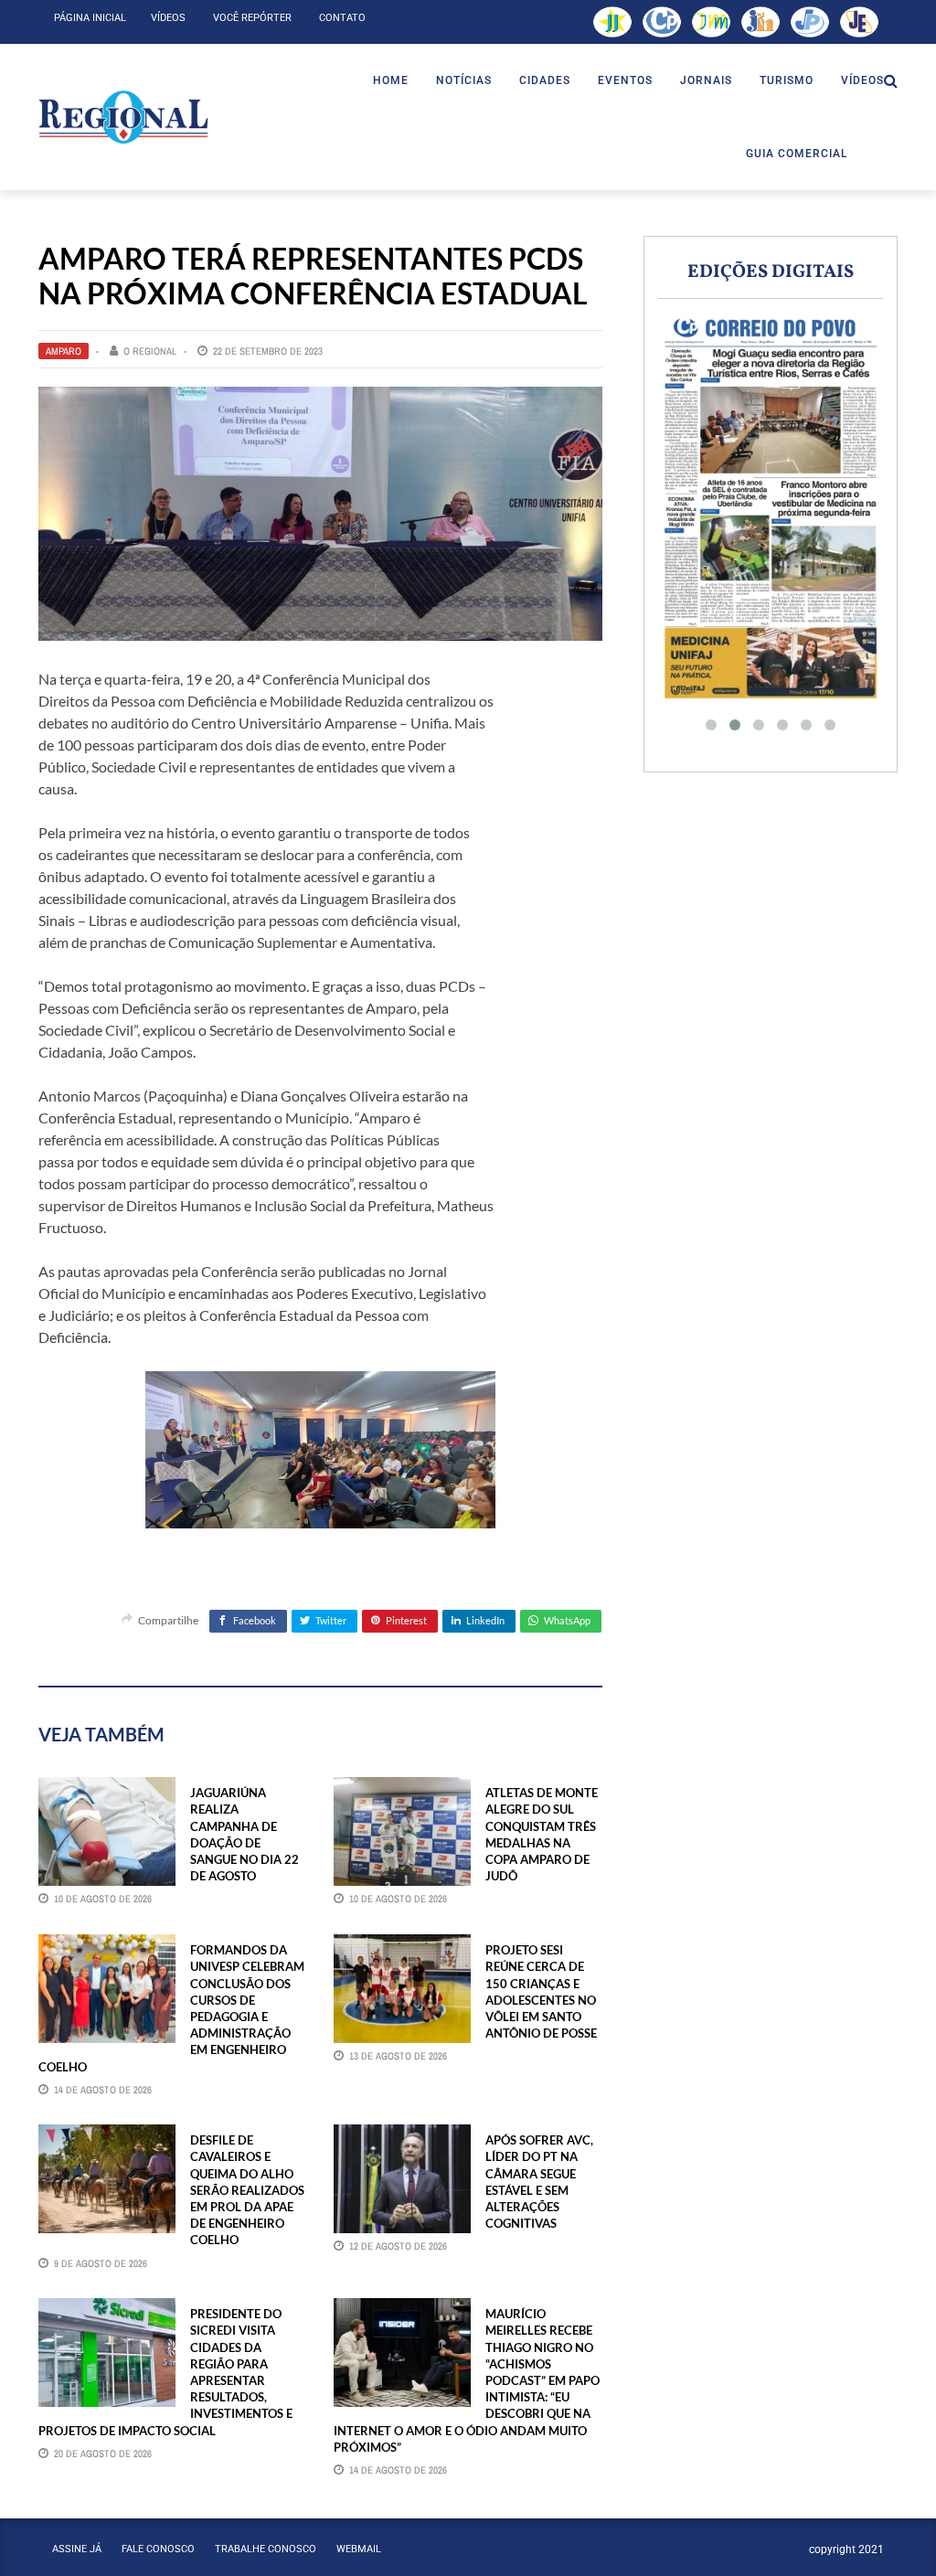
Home (391, 80)
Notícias (464, 80)
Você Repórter (252, 18)
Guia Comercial (797, 154)
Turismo (787, 80)
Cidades (545, 80)
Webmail (359, 2549)
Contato (342, 18)
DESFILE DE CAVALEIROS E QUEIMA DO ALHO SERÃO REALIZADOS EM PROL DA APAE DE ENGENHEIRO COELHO (247, 2190)
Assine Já (77, 2549)
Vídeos (168, 18)
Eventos (625, 80)
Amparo (64, 351)
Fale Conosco (158, 2549)
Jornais (706, 80)
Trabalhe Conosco (266, 2549)
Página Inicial (90, 18)
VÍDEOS (862, 80)
